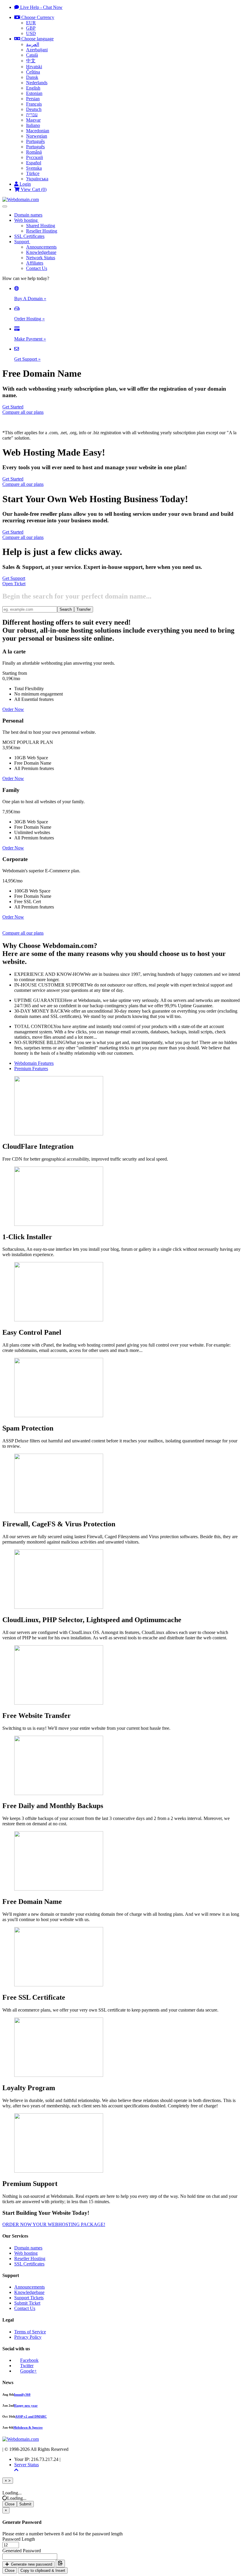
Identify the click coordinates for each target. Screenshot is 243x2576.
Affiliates (35, 263)
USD (31, 33)
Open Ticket (14, 584)
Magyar (33, 120)
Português (35, 141)
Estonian (34, 93)
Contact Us (37, 268)
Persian (33, 99)
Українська (37, 179)
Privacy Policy (28, 2337)
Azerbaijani (37, 50)
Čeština (33, 72)
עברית (32, 115)
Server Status (27, 2465)
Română (34, 152)
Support (22, 242)
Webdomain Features (34, 1063)
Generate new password (31, 2564)
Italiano (33, 125)
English (33, 88)
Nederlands (37, 83)
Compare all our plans (23, 412)
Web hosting (27, 220)
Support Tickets (29, 2298)
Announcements (41, 247)
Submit (25, 2504)
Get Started (13, 407)
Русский (35, 157)
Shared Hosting (41, 226)
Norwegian (37, 136)
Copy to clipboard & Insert (43, 2571)
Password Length (19, 2539)
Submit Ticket (27, 2303)
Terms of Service (30, 2332)
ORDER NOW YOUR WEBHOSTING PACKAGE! (54, 2224)
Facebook (29, 2360)
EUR (31, 23)
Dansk (32, 77)
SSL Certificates (29, 236)
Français (34, 104)
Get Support (14, 578)
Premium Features (31, 1069)
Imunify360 (22, 2394)
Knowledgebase (41, 252)
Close (10, 2504)
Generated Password (22, 2551)
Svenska (34, 168)
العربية (33, 44)
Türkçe (33, 173)
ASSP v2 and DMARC (31, 2416)
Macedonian (38, 131)
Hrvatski (34, 67)
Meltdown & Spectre (28, 2427)
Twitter (27, 2366)
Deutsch (34, 109)
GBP (31, 28)
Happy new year (26, 2405)
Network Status (41, 258)
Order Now (13, 709)
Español (34, 163)
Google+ (28, 2371)
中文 (31, 61)
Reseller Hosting (42, 231)
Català (32, 55)
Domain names (28, 215)
